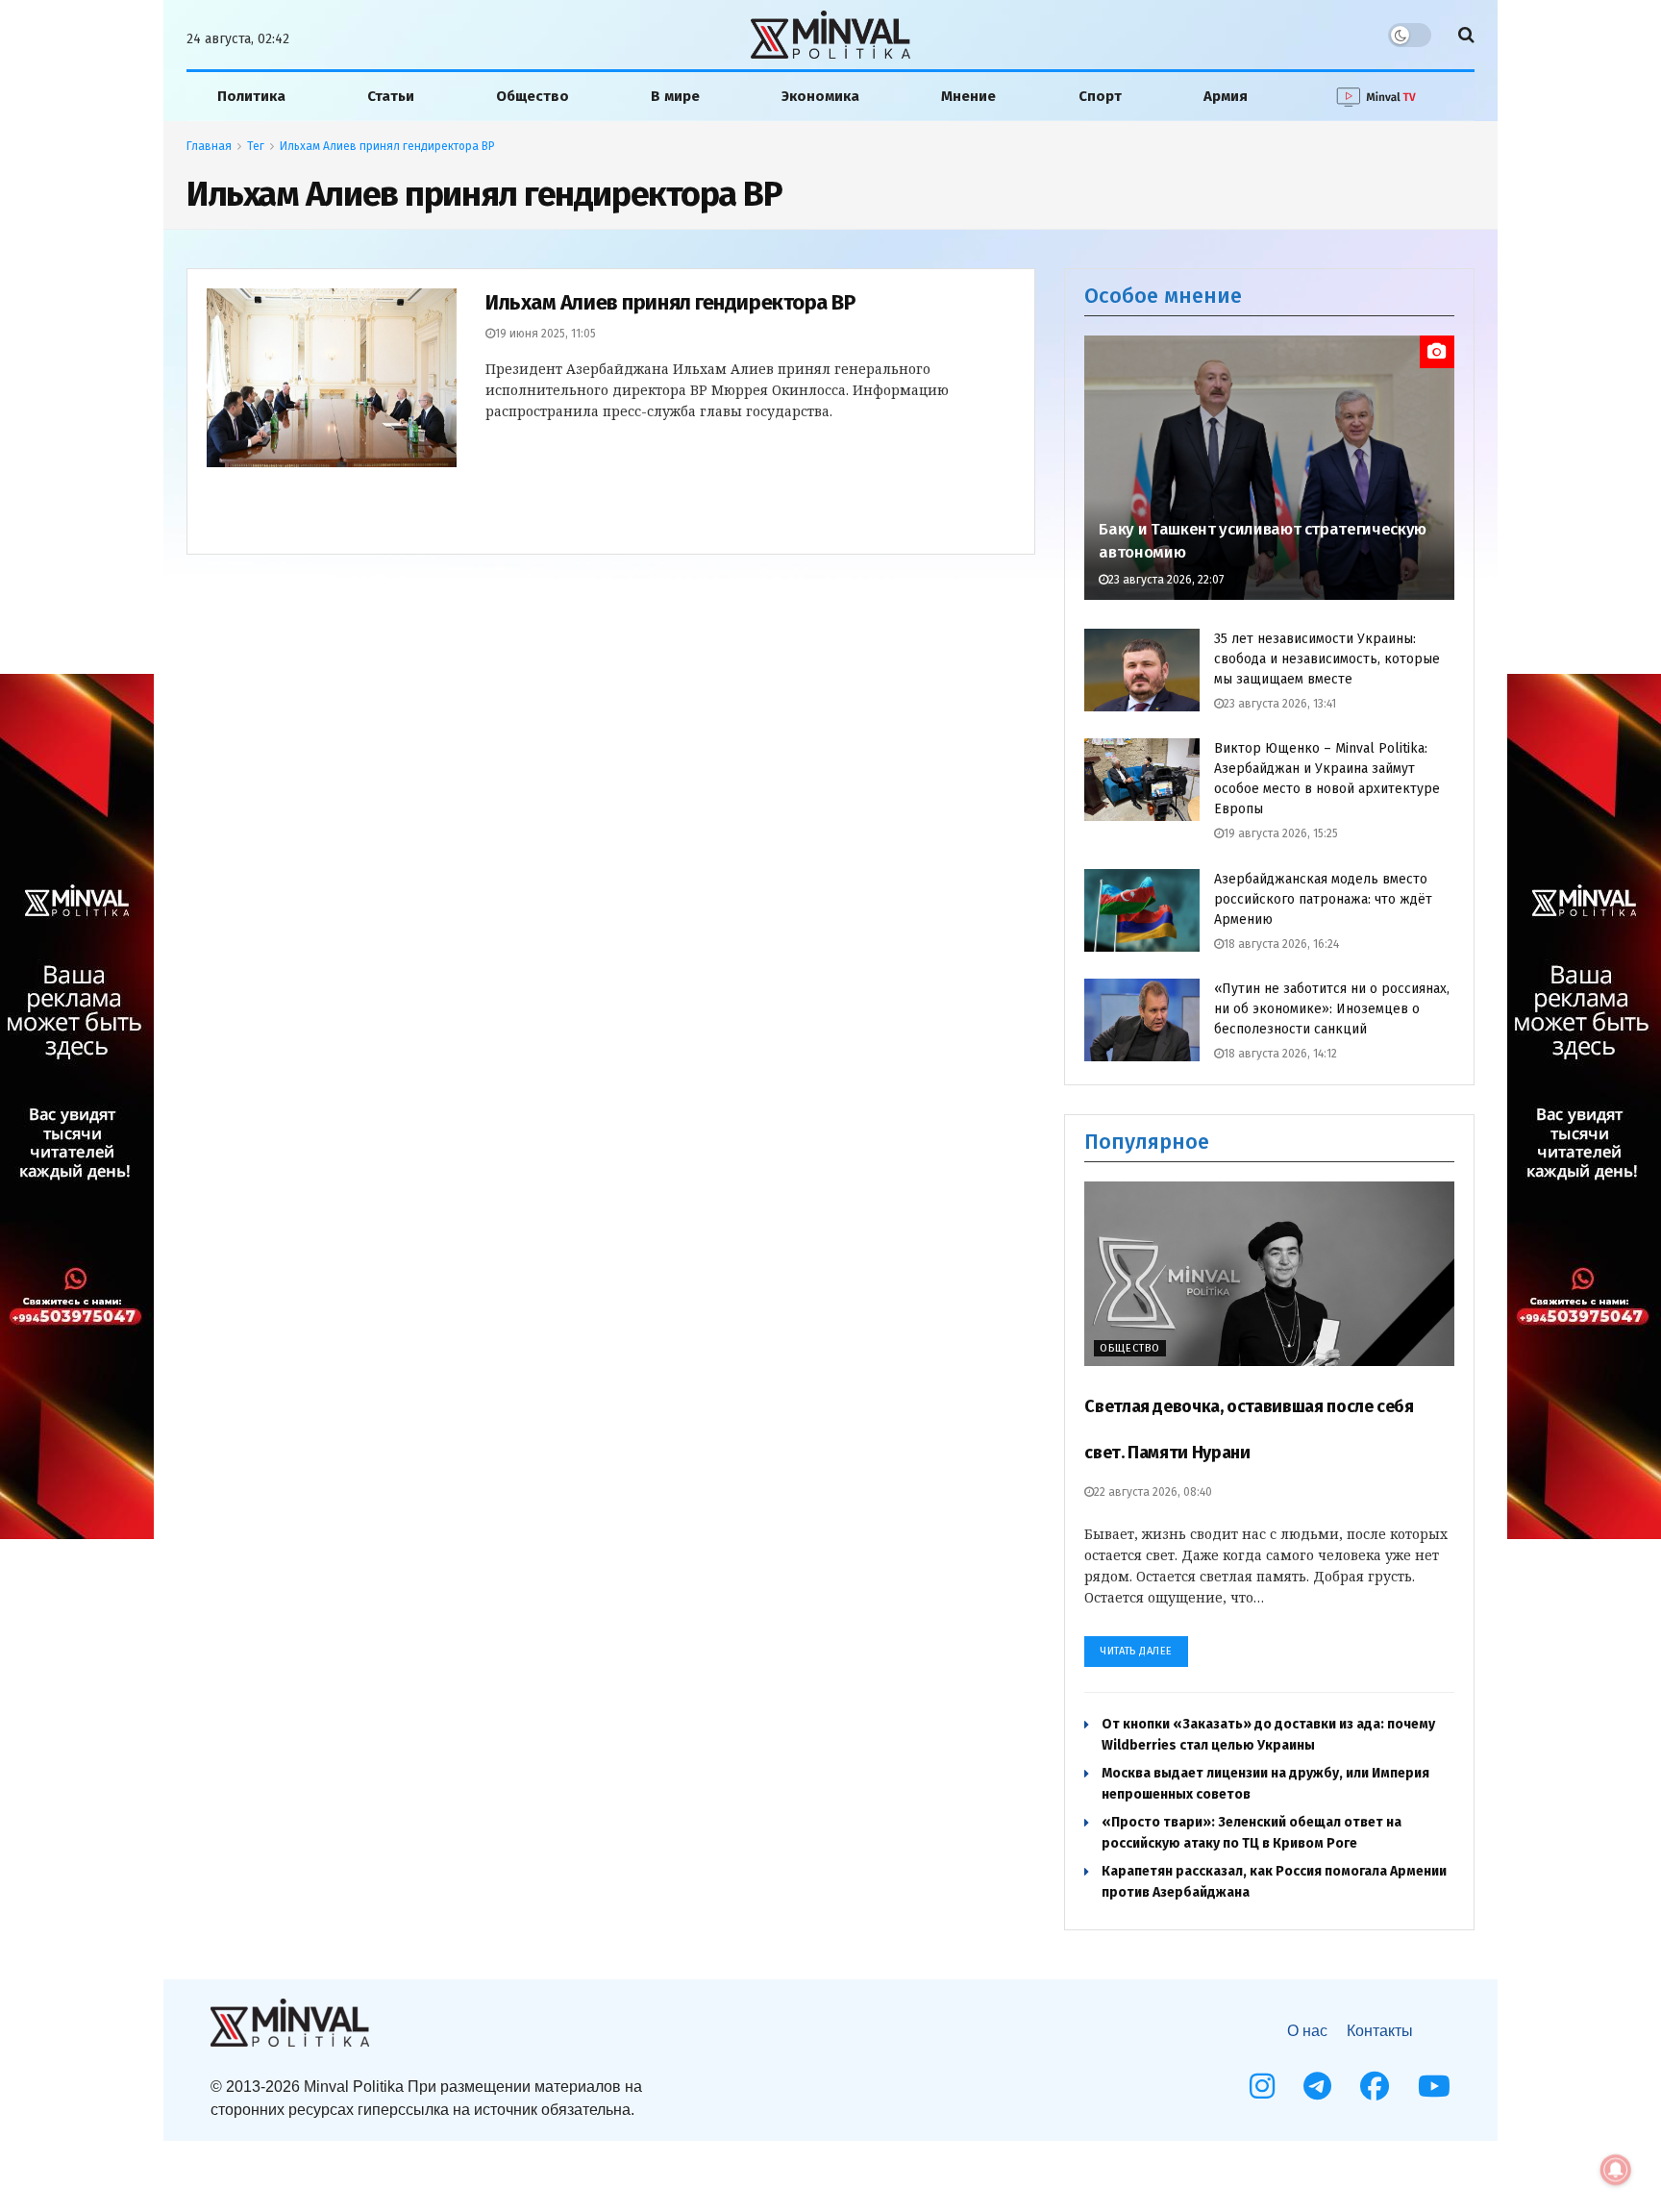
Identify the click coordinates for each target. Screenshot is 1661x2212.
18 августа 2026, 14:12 (1280, 1054)
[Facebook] (1375, 2086)
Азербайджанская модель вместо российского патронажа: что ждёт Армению (1323, 899)
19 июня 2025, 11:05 (545, 334)
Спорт (1100, 96)
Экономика (820, 96)
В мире (675, 96)
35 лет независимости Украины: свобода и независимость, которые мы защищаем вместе (1327, 659)
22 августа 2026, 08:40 (1153, 1492)
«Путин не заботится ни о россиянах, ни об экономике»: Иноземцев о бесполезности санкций (1332, 1009)
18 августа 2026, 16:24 (1281, 944)
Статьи (391, 96)
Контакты (1380, 2031)
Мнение (968, 96)
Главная (209, 146)
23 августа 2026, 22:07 (1166, 580)
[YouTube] (1434, 2086)
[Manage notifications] (1616, 2170)
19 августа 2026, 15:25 (1281, 833)
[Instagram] (1262, 2086)
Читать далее (1136, 1651)
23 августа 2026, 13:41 (1280, 704)
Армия (1226, 96)
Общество (533, 96)
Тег (256, 146)
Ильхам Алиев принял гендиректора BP (387, 146)
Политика (251, 96)
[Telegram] (1317, 2086)
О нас (1307, 2031)
